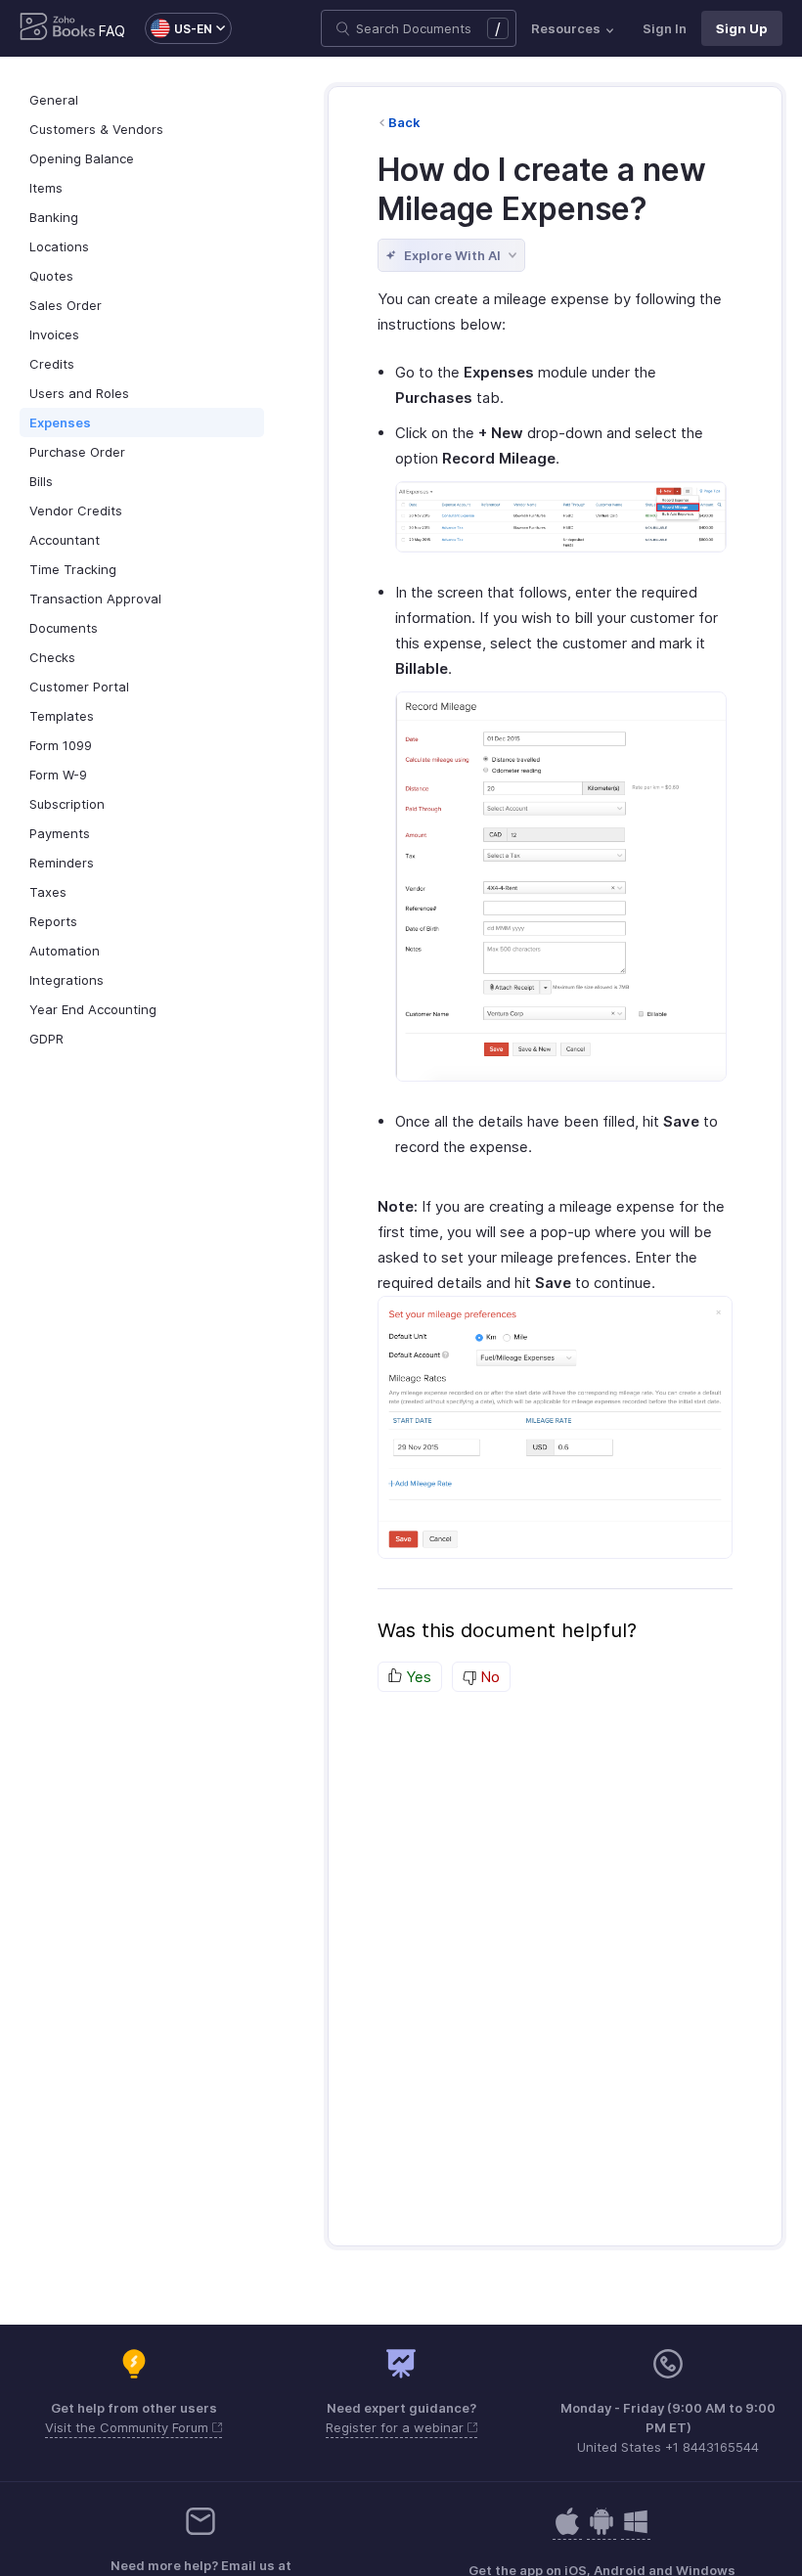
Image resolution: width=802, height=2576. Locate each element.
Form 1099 (61, 745)
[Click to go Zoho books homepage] (58, 28)
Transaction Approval (95, 599)
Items (46, 188)
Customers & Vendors (96, 129)
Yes (417, 1677)
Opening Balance (82, 158)
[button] (178, 28)
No (488, 1677)
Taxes (48, 892)
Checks (52, 657)
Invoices (54, 334)
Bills (41, 481)
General (54, 100)
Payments (60, 833)
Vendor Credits (76, 511)
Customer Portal (79, 687)
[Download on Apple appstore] (601, 2532)
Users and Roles (79, 393)
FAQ (112, 31)
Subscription (67, 804)
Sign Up (742, 28)
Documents (64, 628)
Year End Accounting (93, 1009)
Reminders (62, 863)
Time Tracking (73, 569)
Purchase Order (77, 452)
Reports (53, 921)
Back (404, 122)
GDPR (46, 1039)
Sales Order (66, 305)
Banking (54, 217)
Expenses (60, 422)
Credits (52, 364)
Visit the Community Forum (129, 2427)
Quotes (51, 276)
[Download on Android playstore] (567, 2532)
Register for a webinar (397, 2427)
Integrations (67, 980)
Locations (59, 246)
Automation (65, 951)
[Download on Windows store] (636, 2532)
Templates (62, 716)
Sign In (665, 28)
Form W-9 (58, 775)
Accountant (65, 540)
